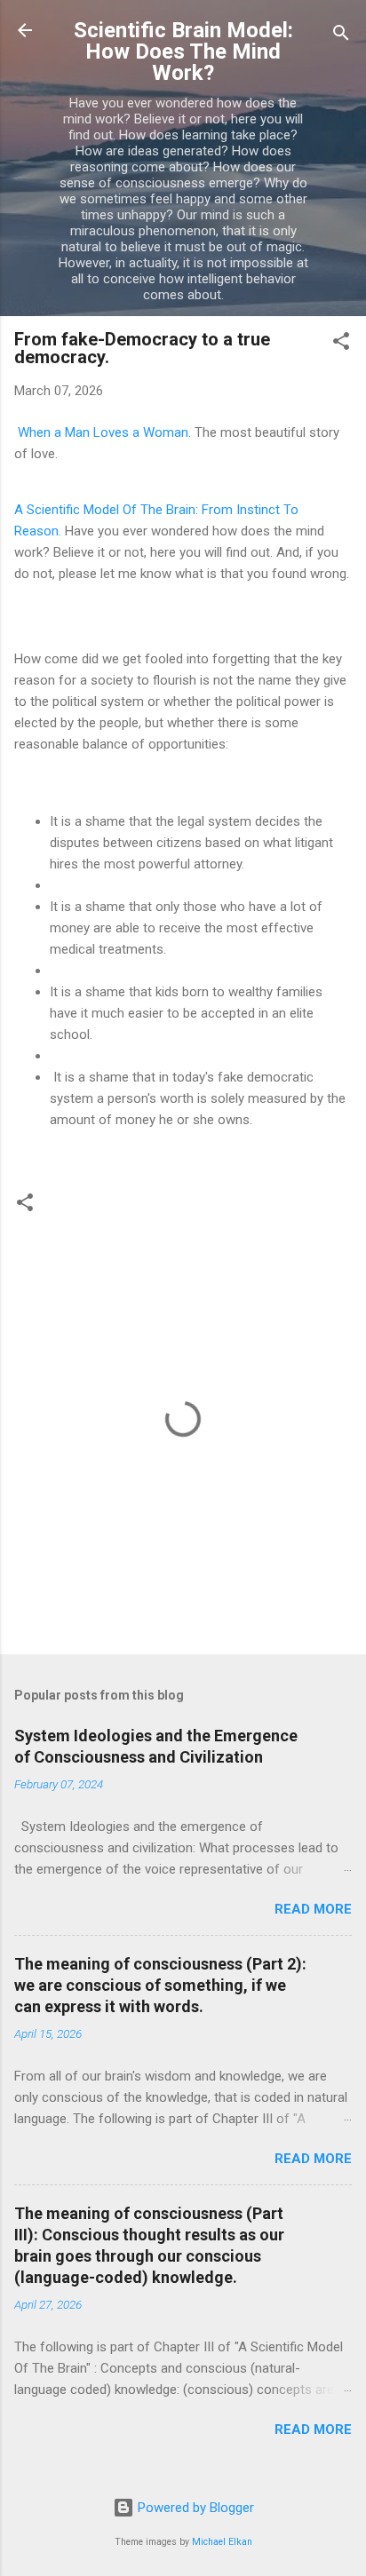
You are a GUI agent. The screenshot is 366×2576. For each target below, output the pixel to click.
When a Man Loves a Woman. (104, 432)
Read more (313, 1909)
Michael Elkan (222, 2542)
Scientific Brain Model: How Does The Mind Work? (183, 52)
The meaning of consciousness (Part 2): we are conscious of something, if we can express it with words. (160, 1985)
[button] (341, 344)
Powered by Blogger (194, 2508)
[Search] (341, 36)
